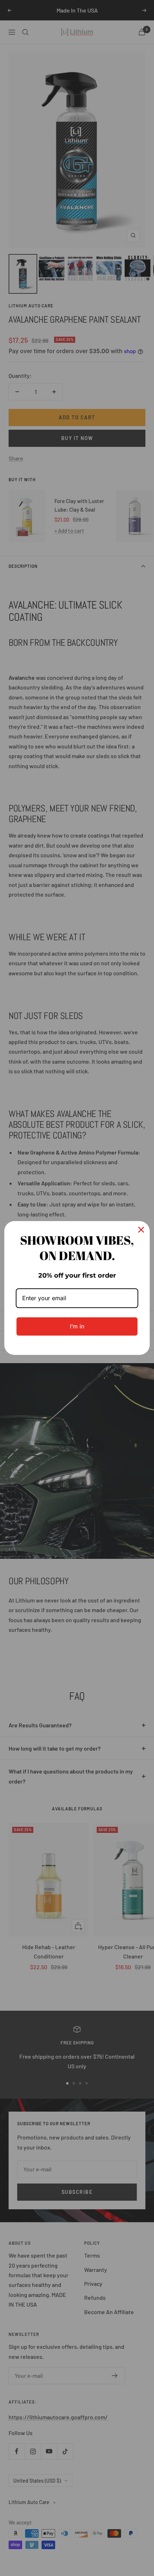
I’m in (77, 1326)
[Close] (141, 1230)
